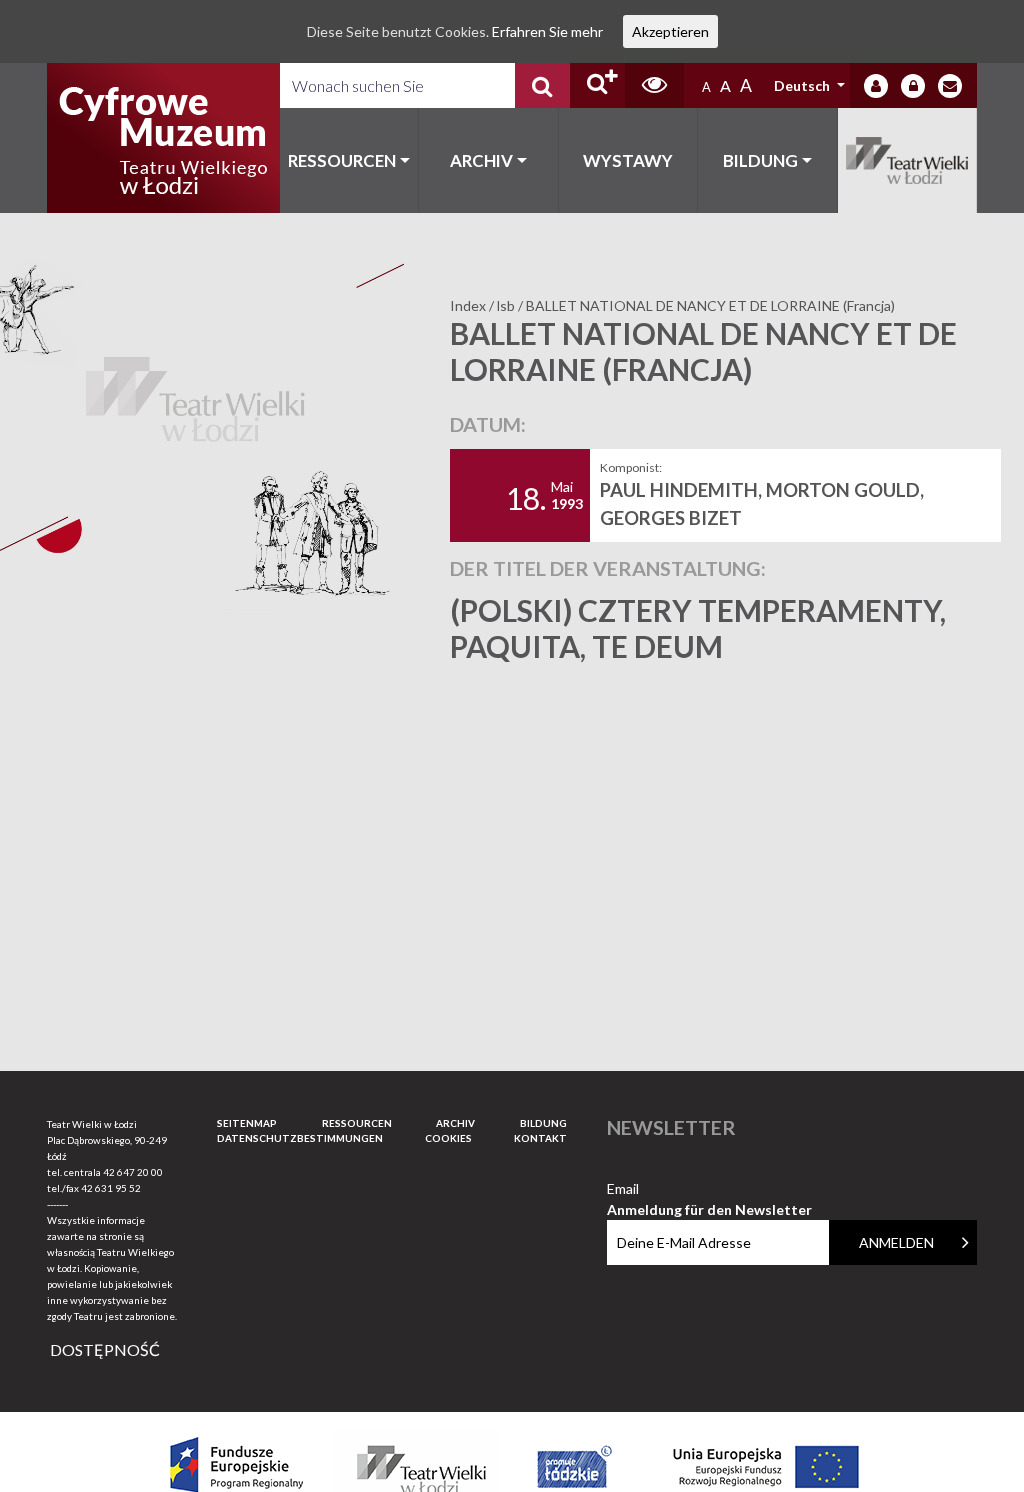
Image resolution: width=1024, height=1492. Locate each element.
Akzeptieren (670, 31)
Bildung (760, 160)
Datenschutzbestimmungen (300, 1138)
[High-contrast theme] (654, 85)
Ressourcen (342, 160)
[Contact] (950, 86)
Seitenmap (247, 1123)
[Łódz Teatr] (163, 138)
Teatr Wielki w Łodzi (908, 160)
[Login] (876, 86)
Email (709, 1189)
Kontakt (540, 1138)
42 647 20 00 (133, 1172)
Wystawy (628, 160)
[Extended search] (597, 85)
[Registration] (913, 86)
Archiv (481, 160)
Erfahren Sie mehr (547, 31)
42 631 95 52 (111, 1188)
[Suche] (542, 85)
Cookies (448, 1138)
